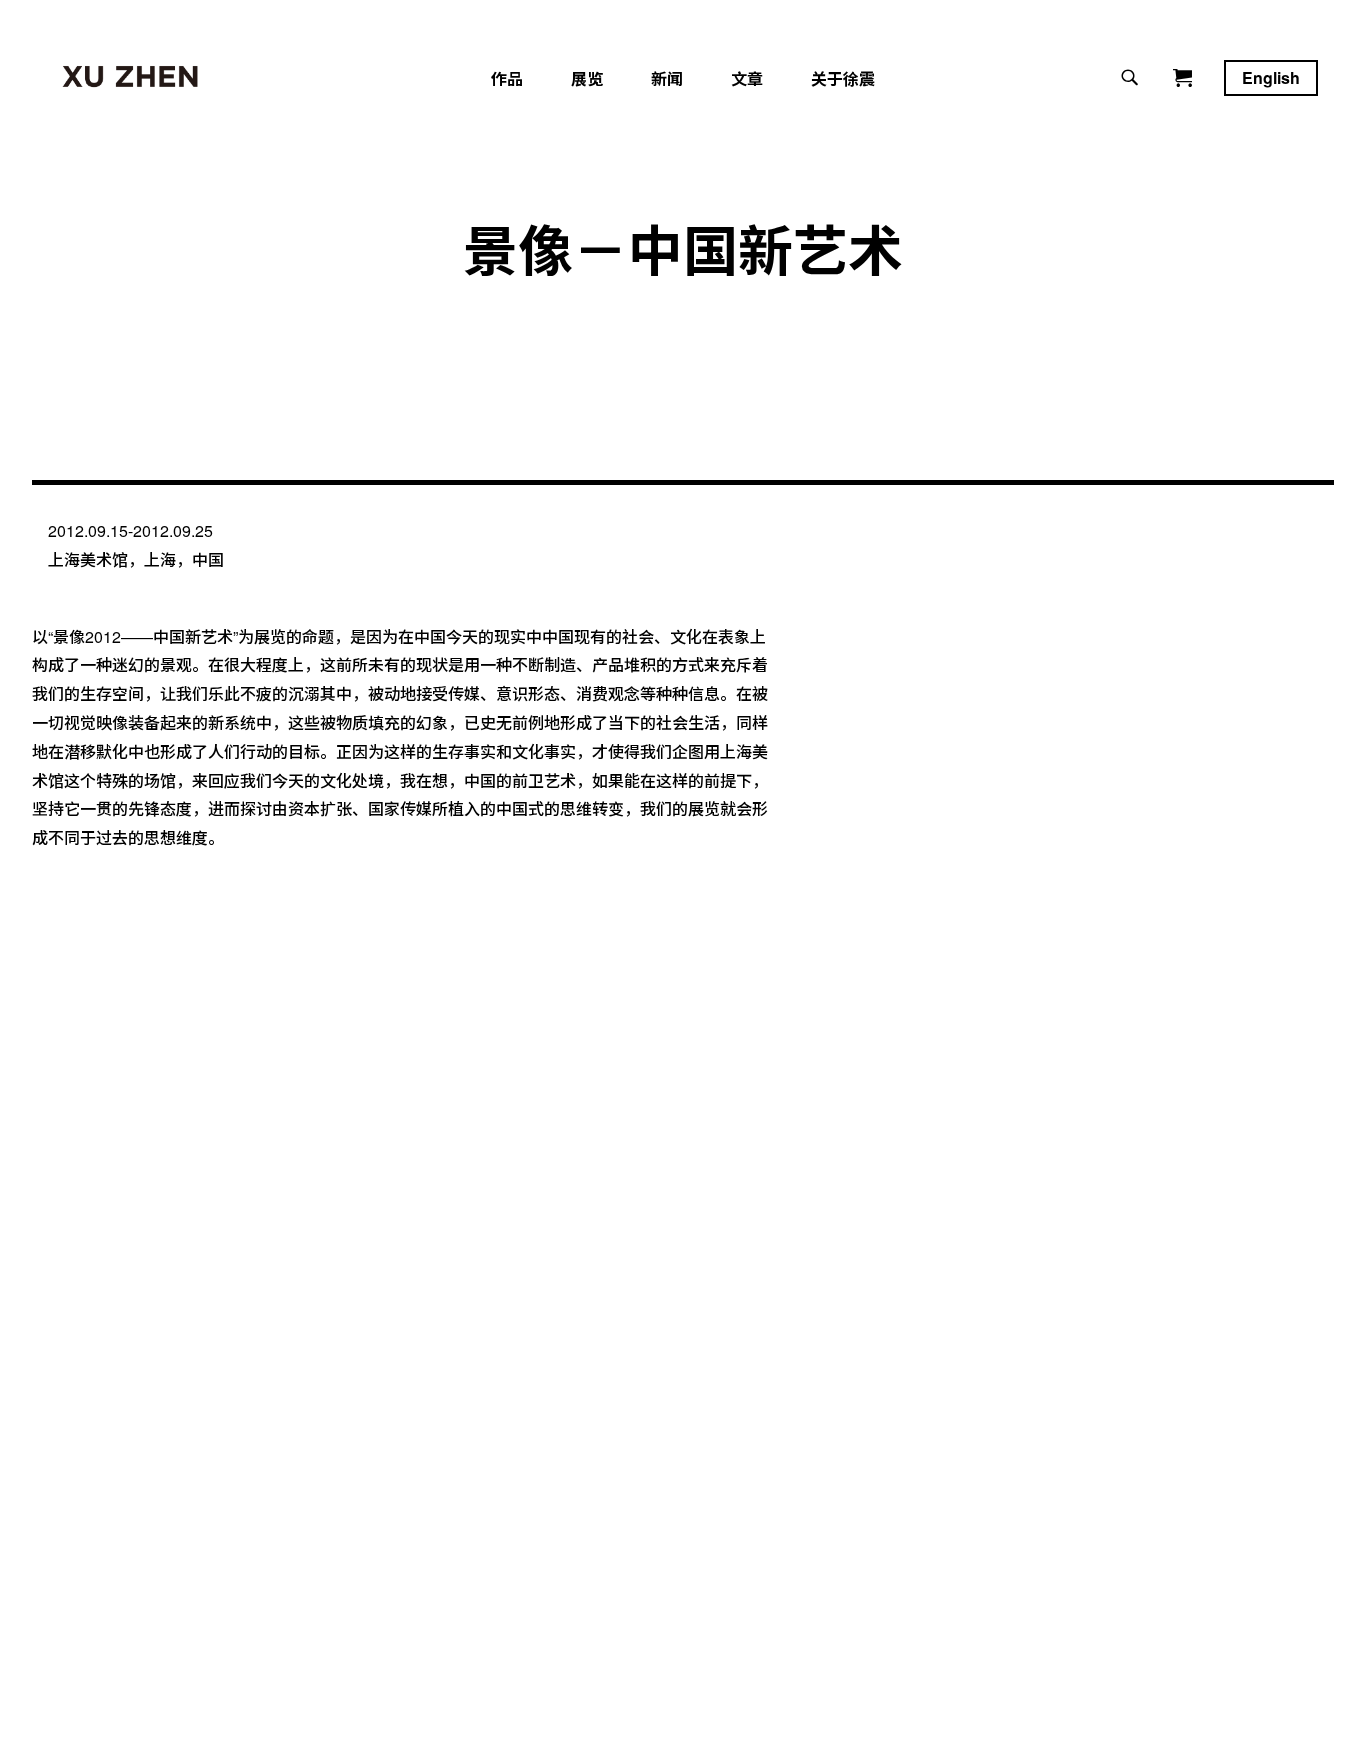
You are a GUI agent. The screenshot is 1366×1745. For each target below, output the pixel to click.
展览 (587, 78)
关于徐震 (843, 78)
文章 (747, 78)
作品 (507, 78)
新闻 (667, 78)
